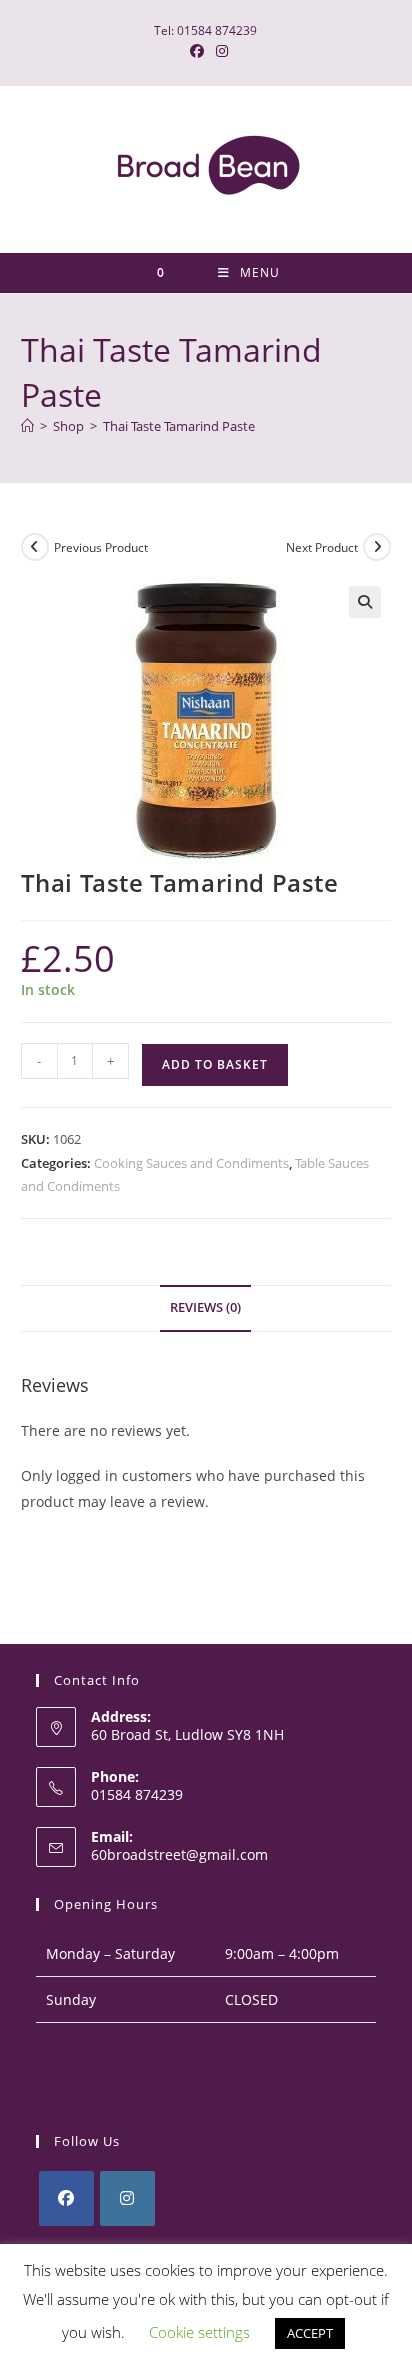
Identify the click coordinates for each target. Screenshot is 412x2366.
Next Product (322, 547)
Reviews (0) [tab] (205, 1307)
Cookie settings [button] (199, 2332)
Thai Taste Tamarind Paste (179, 426)
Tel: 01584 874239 (205, 30)
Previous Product (101, 547)
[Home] (27, 426)
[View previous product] (35, 547)
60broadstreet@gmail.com (179, 1854)
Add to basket (215, 1064)
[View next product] (377, 547)
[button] (365, 602)
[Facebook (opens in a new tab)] (197, 51)
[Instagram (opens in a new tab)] (219, 51)
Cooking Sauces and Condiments (191, 1163)
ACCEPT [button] (310, 2333)
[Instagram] (127, 2198)
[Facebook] (66, 2198)
